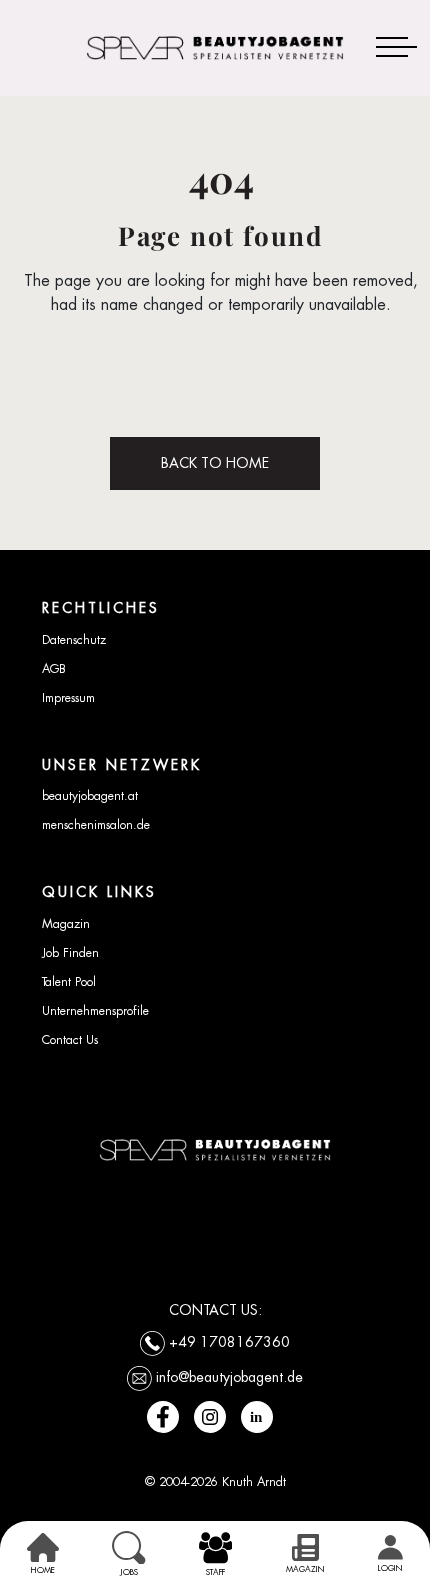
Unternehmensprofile (95, 1011)
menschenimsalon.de (96, 825)
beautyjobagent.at (90, 796)
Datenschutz (74, 640)
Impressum (68, 698)
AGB (54, 669)
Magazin (66, 924)
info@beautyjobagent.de (229, 1377)
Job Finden (70, 953)
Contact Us (70, 1040)
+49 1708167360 (229, 1342)
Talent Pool (69, 982)
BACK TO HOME (215, 463)
